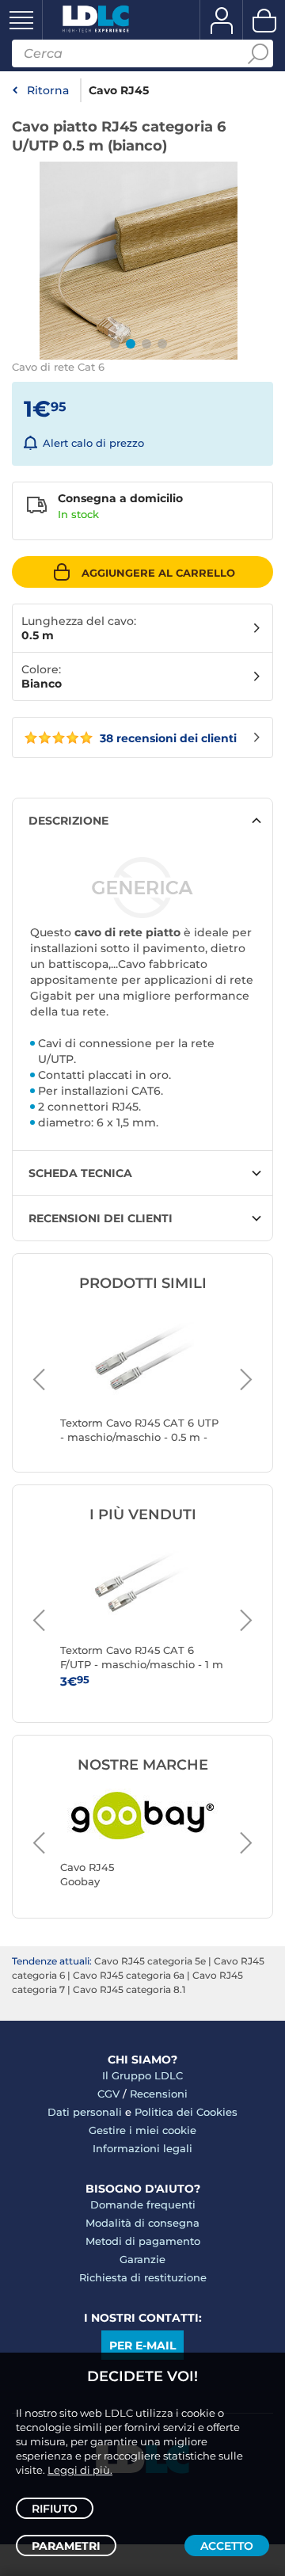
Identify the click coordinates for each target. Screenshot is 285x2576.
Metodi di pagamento (143, 2241)
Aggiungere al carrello (158, 573)
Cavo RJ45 (119, 90)
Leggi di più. (80, 2470)
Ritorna (48, 90)
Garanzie (142, 2259)
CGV (108, 2094)
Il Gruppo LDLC (142, 2075)
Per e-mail (142, 2345)
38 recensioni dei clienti (167, 738)
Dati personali (85, 2112)
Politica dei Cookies (186, 2112)
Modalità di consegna (142, 2223)
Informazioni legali (142, 2148)
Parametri (66, 2546)
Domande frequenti (143, 2204)
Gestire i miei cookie (142, 2130)
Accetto (227, 2546)
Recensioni (159, 2094)
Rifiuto (55, 2509)
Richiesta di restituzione (143, 2277)
